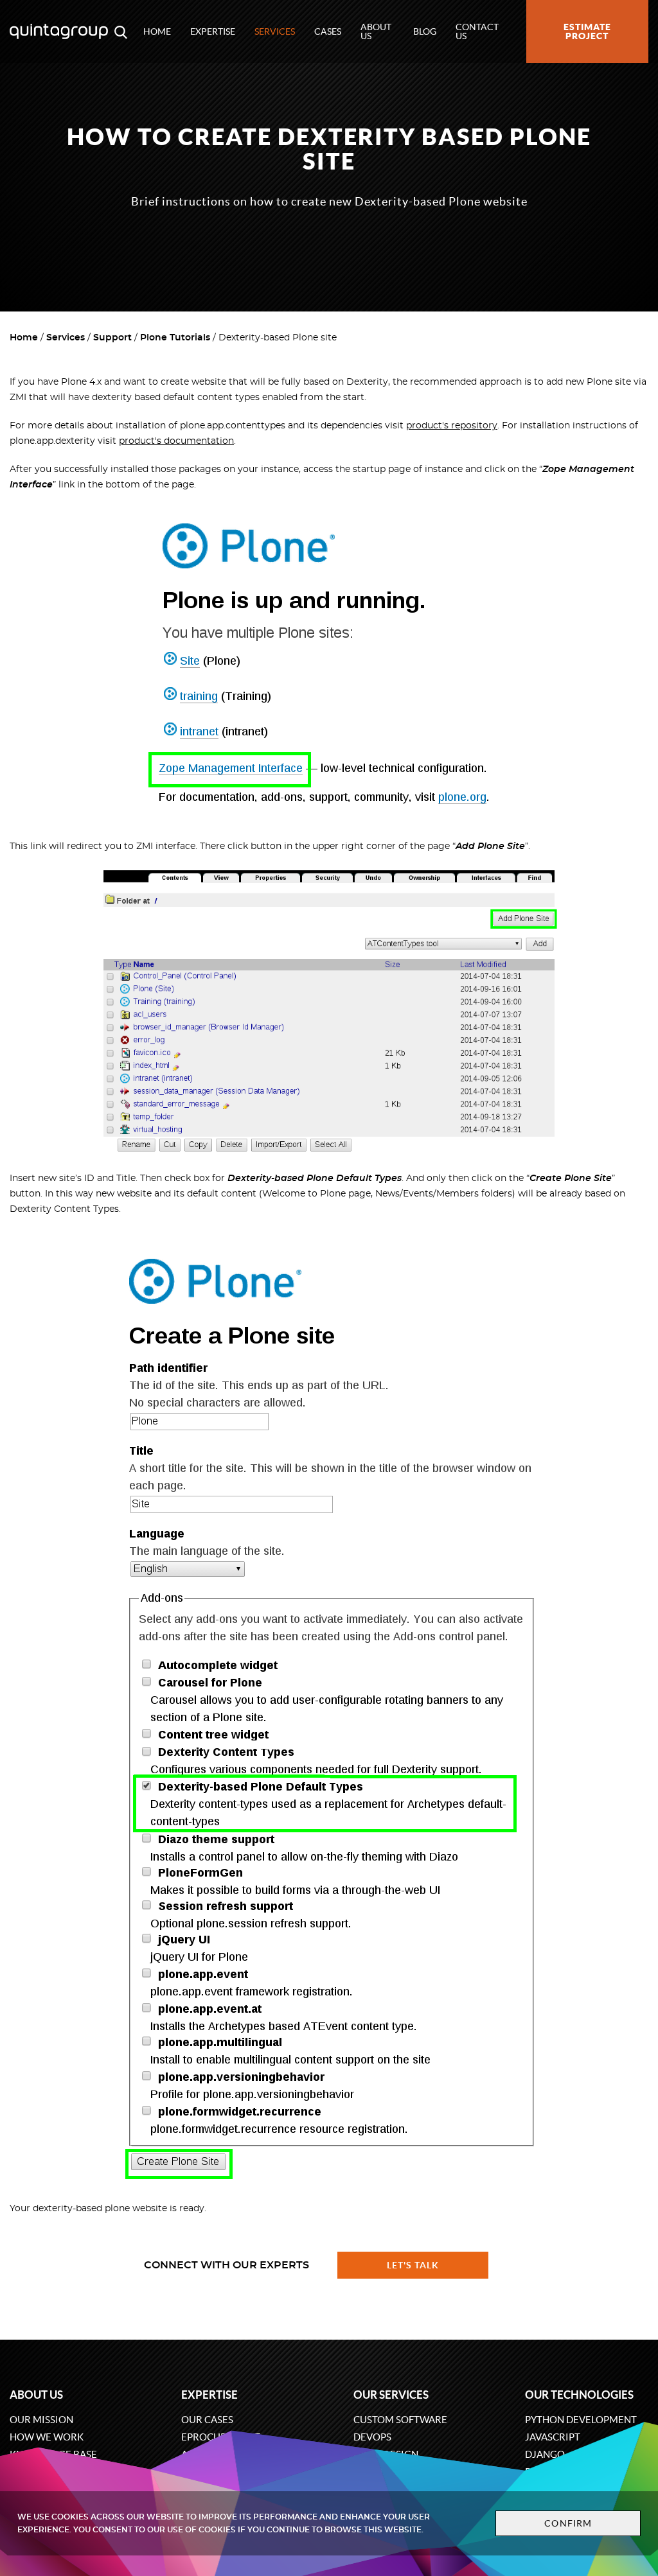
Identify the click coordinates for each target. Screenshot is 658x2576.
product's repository (452, 426)
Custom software (400, 2420)
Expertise (213, 31)
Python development (581, 2420)
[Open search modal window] (121, 31)
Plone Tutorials (175, 338)
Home (157, 31)
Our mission (41, 2420)
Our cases (207, 2420)
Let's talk (413, 2265)
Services (275, 31)
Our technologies (579, 2395)
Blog (425, 31)
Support (112, 338)
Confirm (568, 2523)
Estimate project (587, 31)
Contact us (477, 31)
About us (376, 31)
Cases (328, 31)
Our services (391, 2395)
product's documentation (176, 441)
